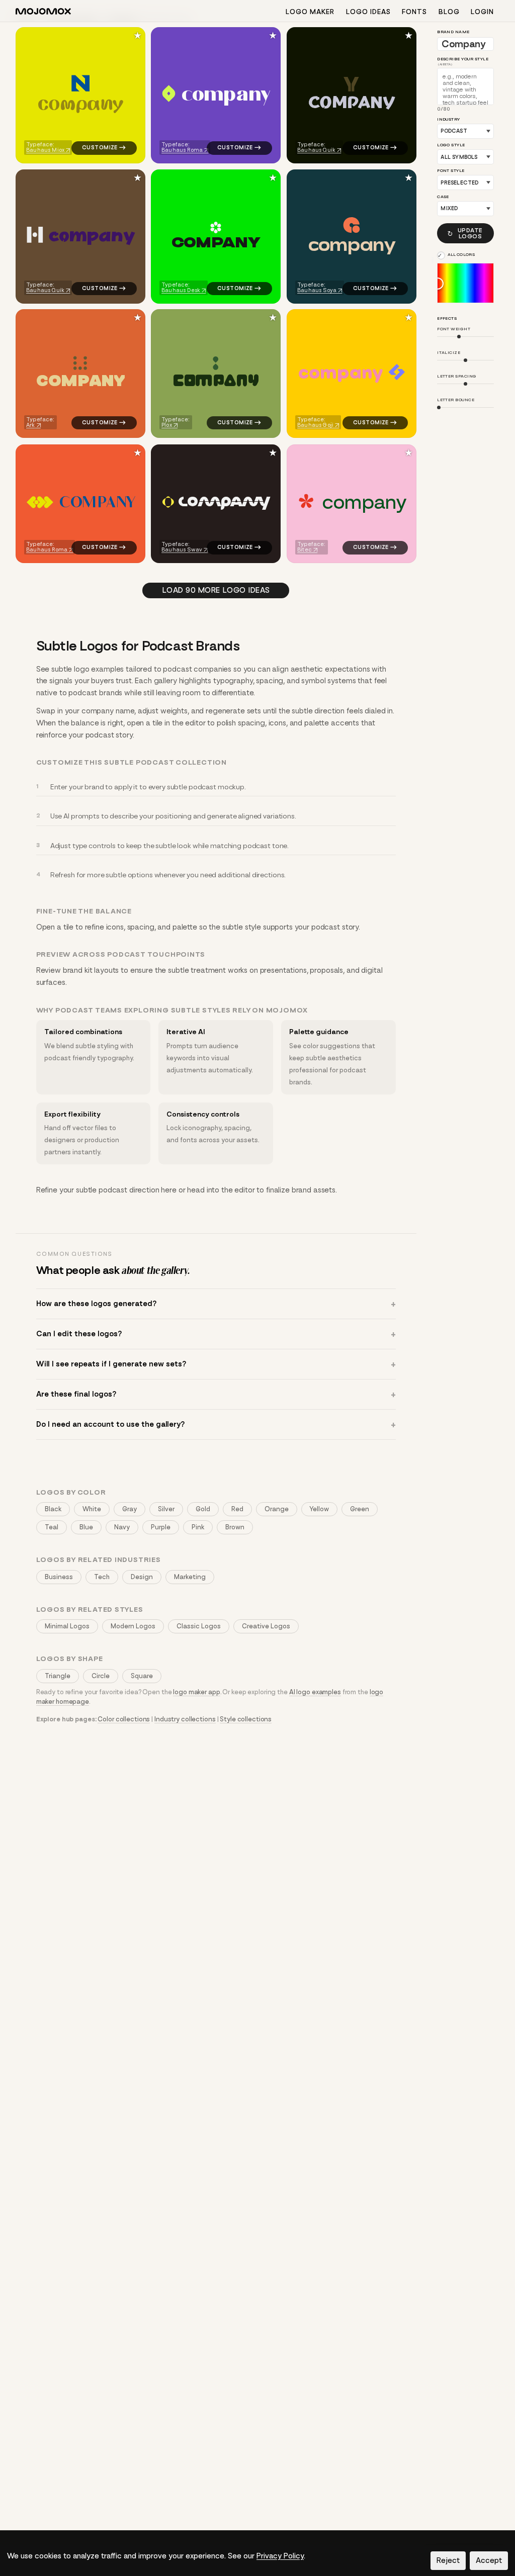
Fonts (414, 12)
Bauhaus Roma (183, 150)
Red (237, 1509)
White (92, 1509)
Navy (122, 1527)
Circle (101, 1676)
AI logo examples (315, 1692)
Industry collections (185, 1719)
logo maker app (196, 1692)
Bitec (305, 550)
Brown (235, 1527)
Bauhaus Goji (315, 426)
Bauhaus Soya (317, 290)
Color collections (124, 1719)
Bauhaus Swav (182, 550)
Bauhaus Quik (316, 150)
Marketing (190, 1577)
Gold (203, 1509)
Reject (448, 2560)
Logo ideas (368, 12)
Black (53, 1509)
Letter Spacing (457, 376)
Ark (30, 426)
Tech (102, 1577)
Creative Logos (266, 1626)
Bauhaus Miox (45, 150)
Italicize (449, 353)
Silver (166, 1509)
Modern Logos (133, 1626)
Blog (449, 12)
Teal (52, 1527)
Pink (198, 1527)
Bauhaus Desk (181, 290)
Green (360, 1509)
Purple (161, 1527)
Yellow (319, 1509)
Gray (130, 1509)
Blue (86, 1527)
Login (482, 12)
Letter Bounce (456, 400)
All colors (461, 255)
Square (142, 1676)
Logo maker (310, 12)
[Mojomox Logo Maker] (43, 13)
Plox (167, 426)
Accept (489, 2560)
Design (142, 1577)
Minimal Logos (67, 1626)
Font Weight (454, 329)
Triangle (58, 1676)
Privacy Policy (280, 2556)
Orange (277, 1509)
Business (59, 1577)
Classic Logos (199, 1626)
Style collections (246, 1719)
